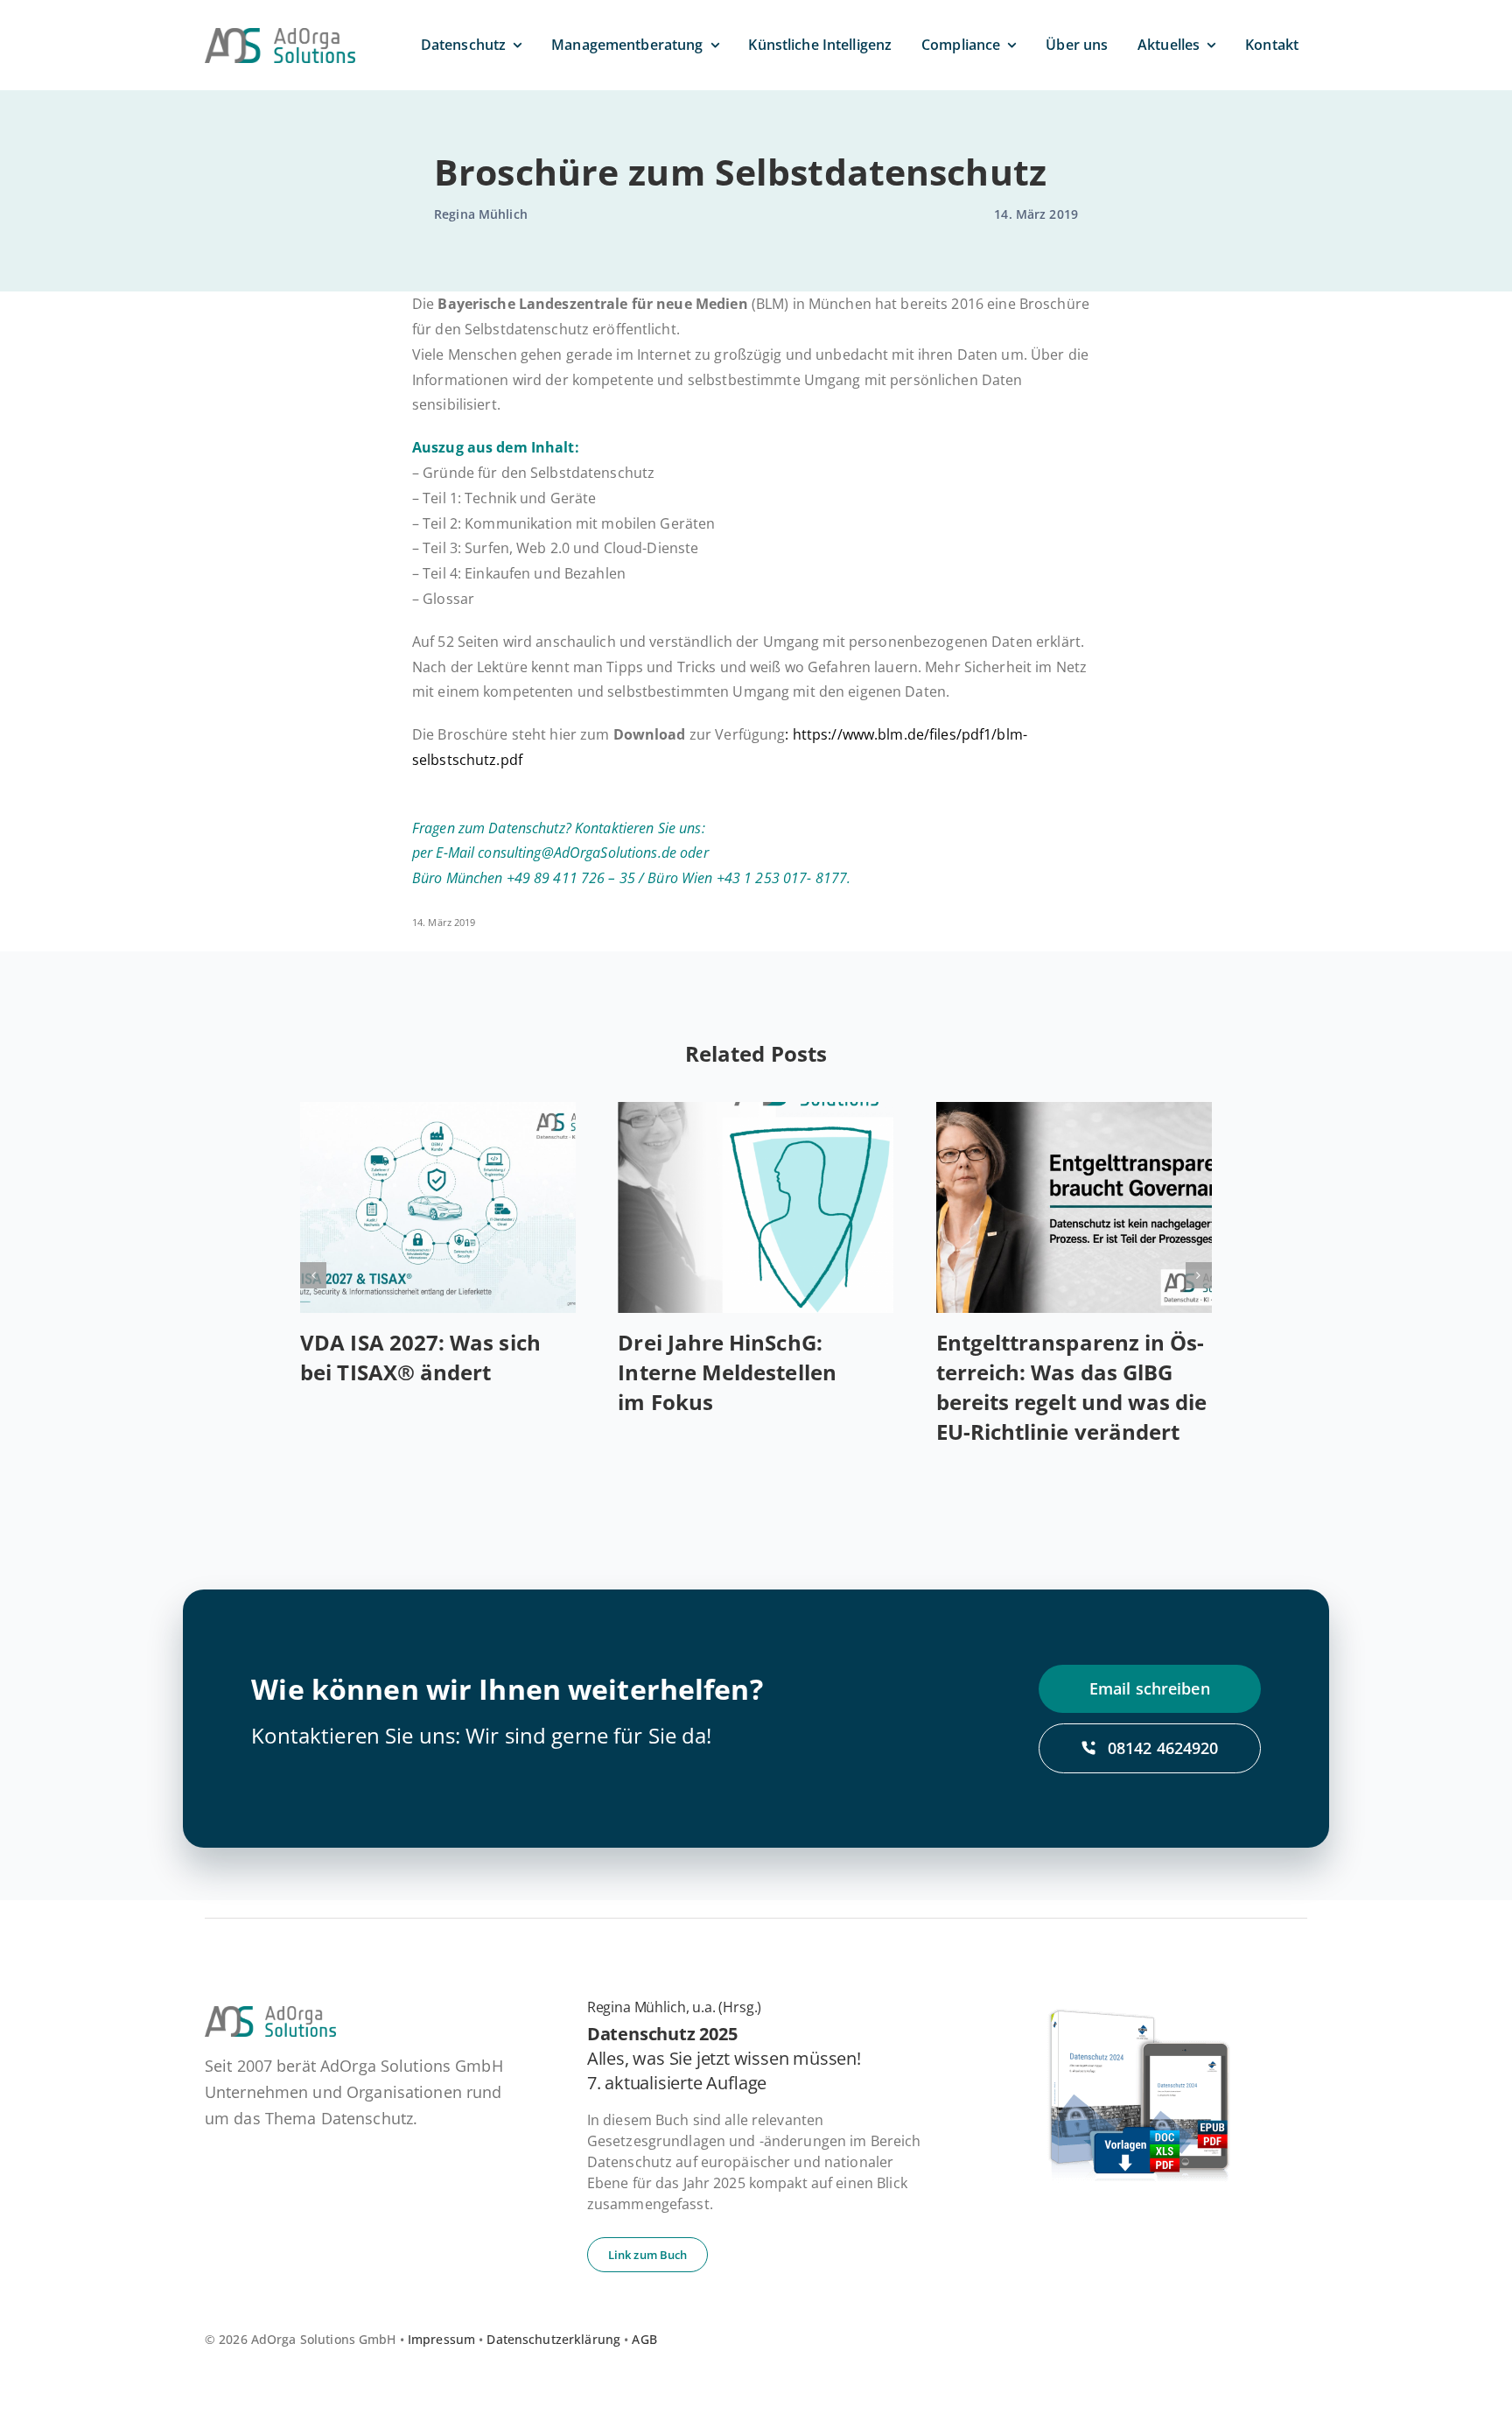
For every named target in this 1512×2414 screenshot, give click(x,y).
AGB (644, 2339)
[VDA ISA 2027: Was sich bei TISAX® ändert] (438, 1207)
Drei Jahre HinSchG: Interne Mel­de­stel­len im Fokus (727, 1372)
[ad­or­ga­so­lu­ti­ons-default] (280, 35)
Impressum (441, 2339)
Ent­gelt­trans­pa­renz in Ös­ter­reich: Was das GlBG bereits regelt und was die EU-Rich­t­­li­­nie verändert (1072, 1387)
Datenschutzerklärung (553, 2339)
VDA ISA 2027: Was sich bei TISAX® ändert (420, 1357)
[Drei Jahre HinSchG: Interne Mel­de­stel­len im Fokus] (756, 1207)
